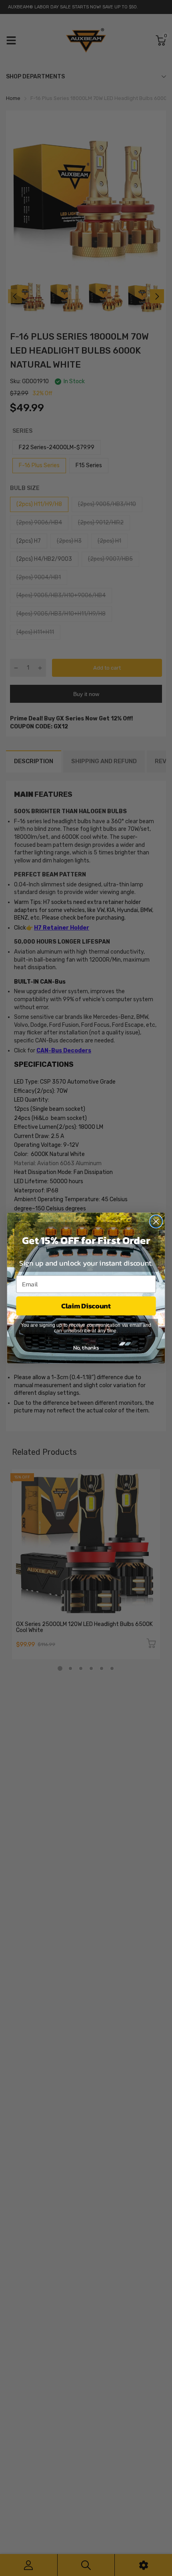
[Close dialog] (156, 1221)
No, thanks (86, 1347)
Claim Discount (86, 1306)
